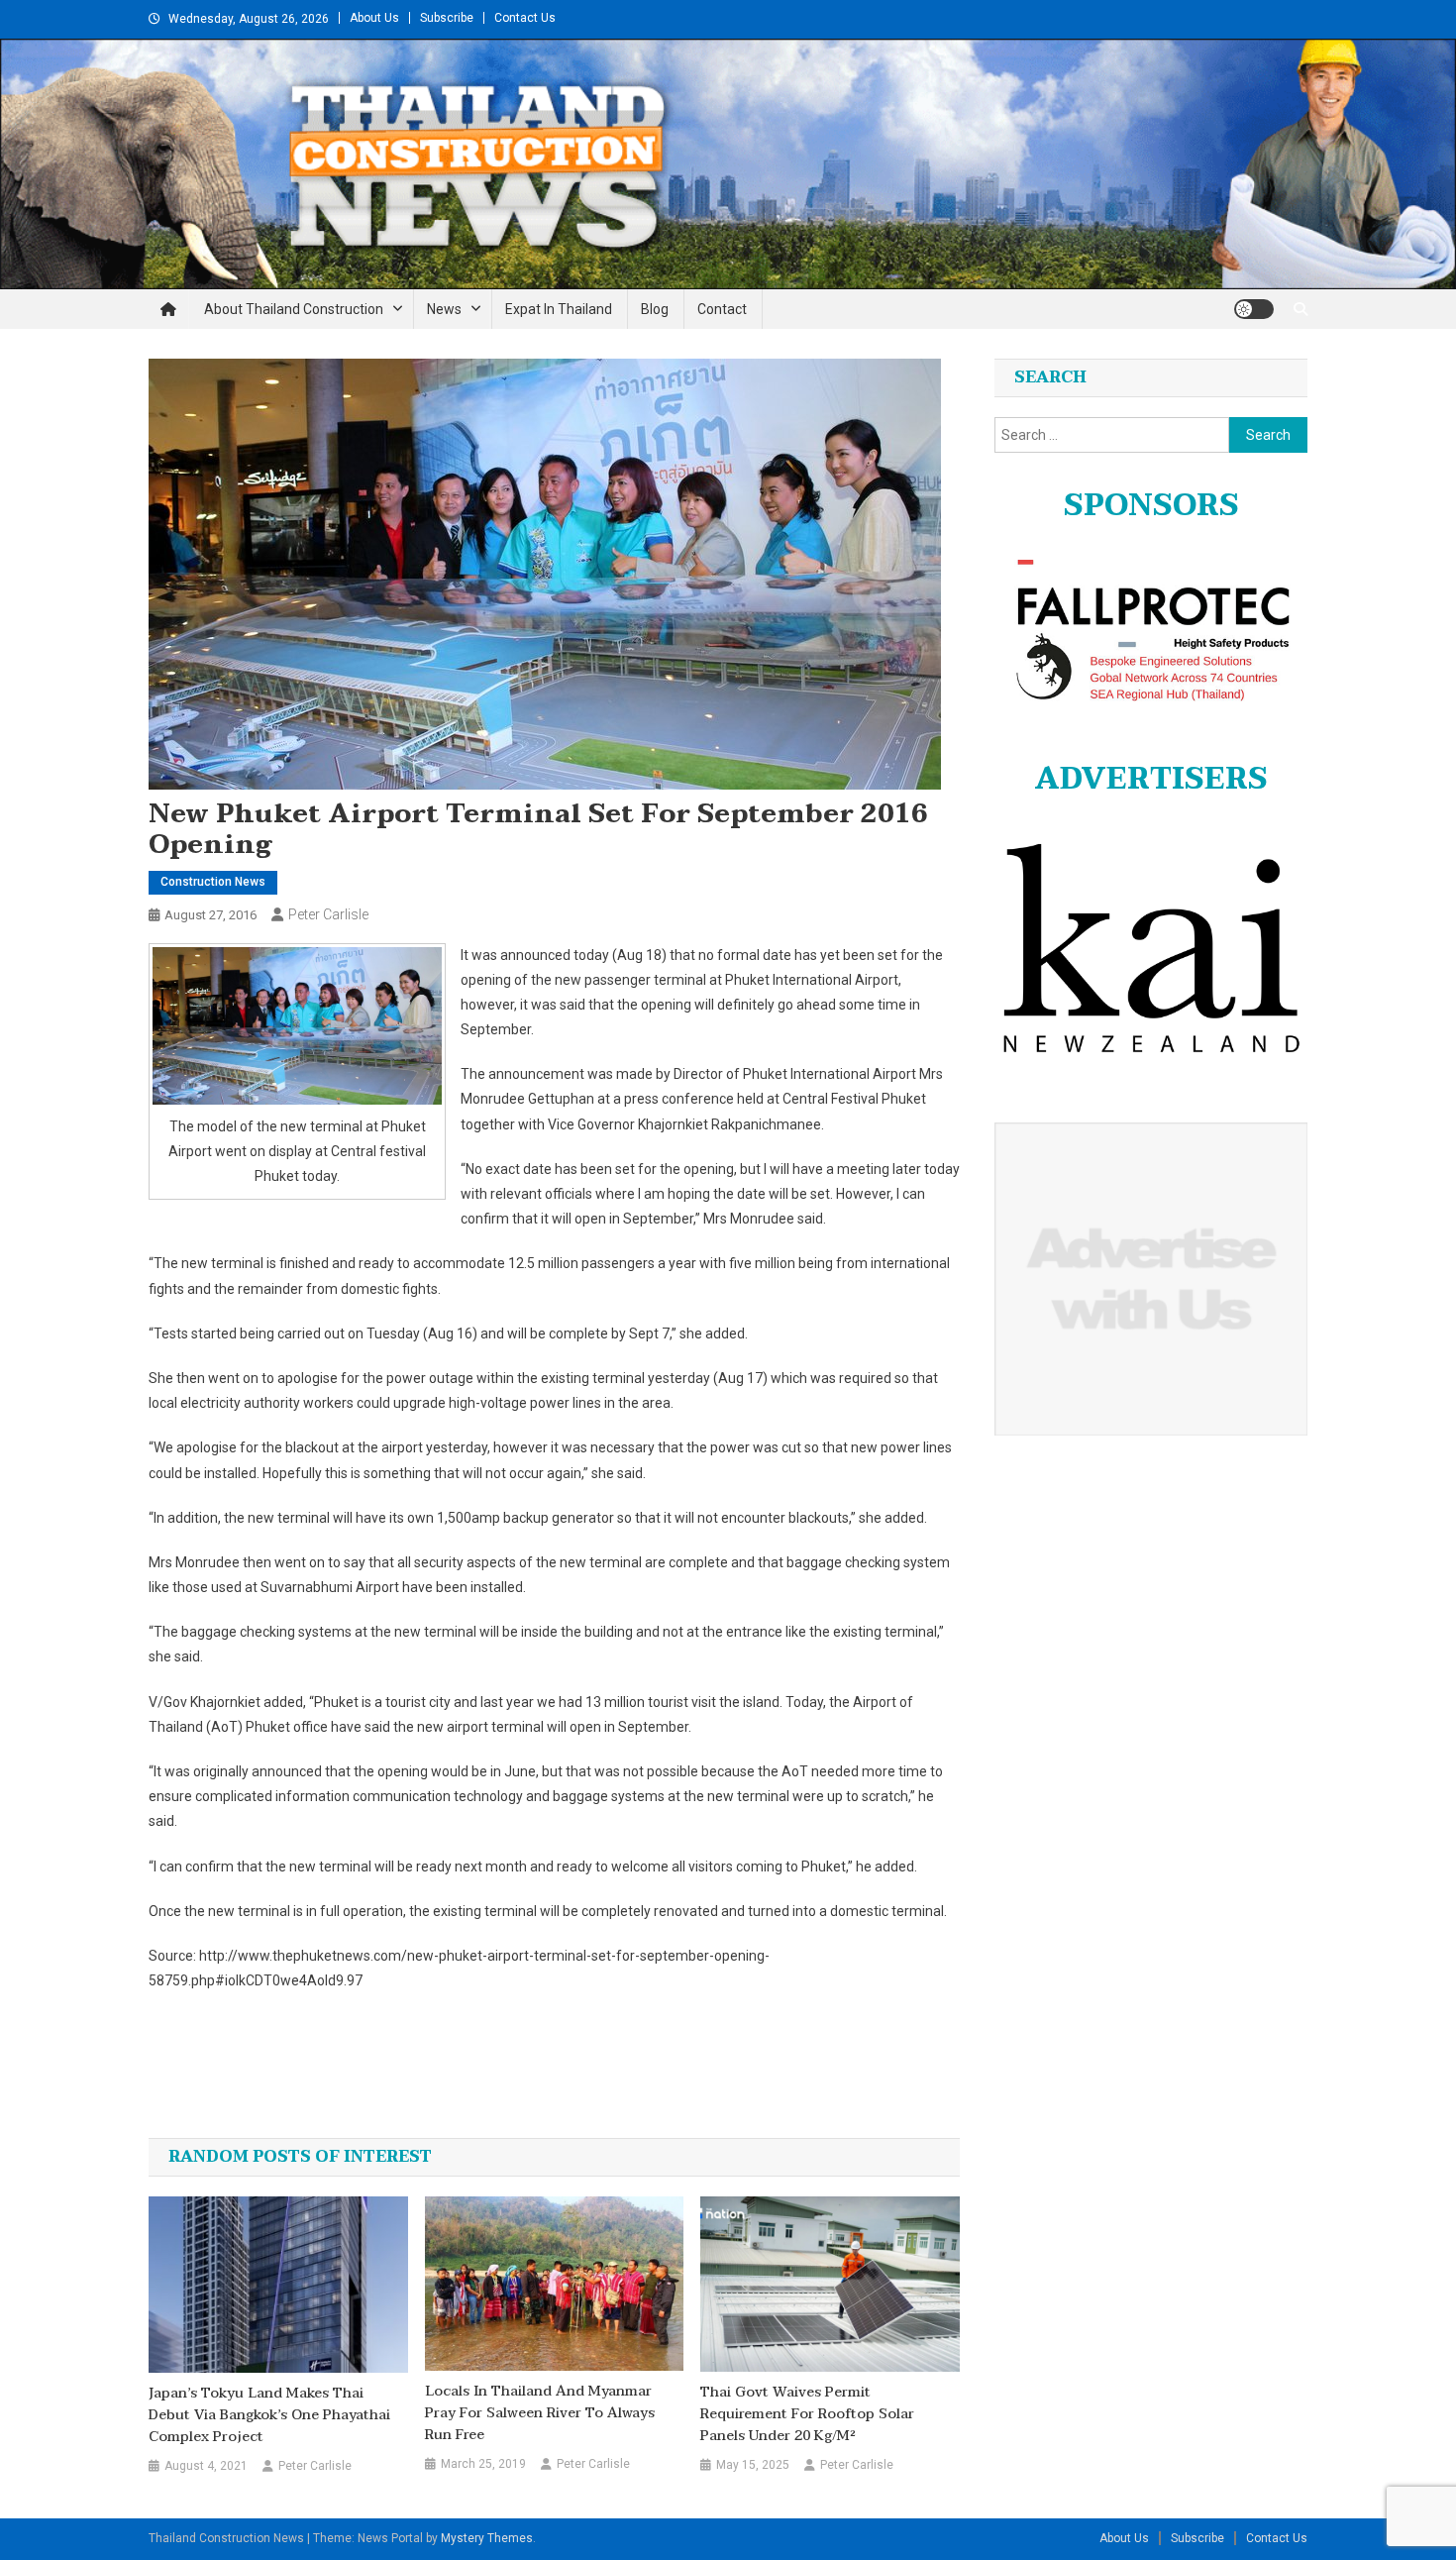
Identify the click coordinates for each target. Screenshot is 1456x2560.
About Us (374, 18)
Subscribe (447, 18)
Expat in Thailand (559, 309)
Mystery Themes (487, 2538)
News (444, 309)
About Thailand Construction (294, 309)
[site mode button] (1254, 309)
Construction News (213, 882)
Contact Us (525, 18)
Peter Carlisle (328, 914)
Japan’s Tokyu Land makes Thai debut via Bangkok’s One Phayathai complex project (269, 2415)
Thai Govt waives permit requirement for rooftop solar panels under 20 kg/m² (807, 2414)
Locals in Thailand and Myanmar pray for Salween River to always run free (540, 2413)
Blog (655, 309)
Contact (722, 309)
